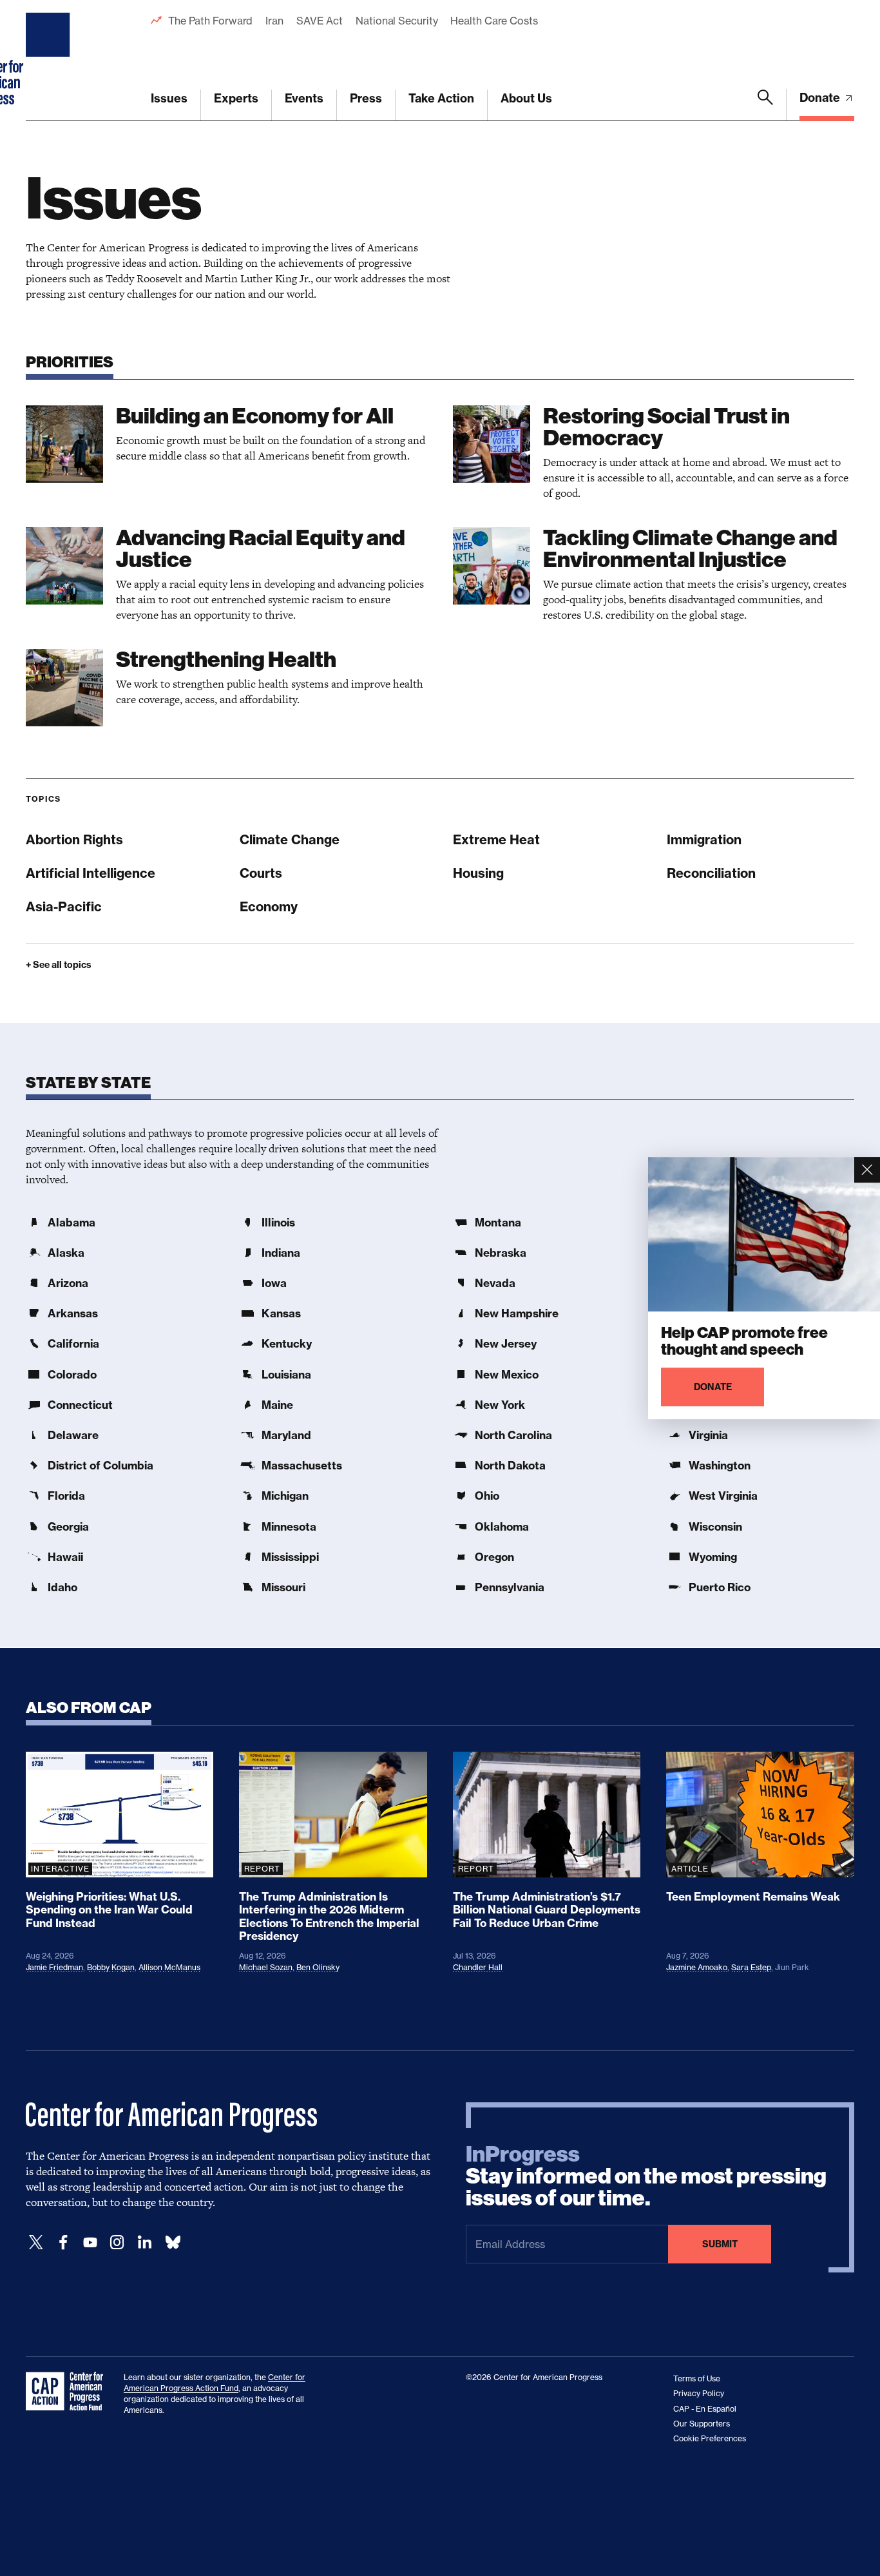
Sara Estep (751, 1967)
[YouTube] (90, 2242)
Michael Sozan (266, 1967)
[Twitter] (36, 2242)
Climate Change (290, 839)
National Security (397, 21)
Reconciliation (711, 873)
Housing (478, 873)
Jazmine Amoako (697, 1967)
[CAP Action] (68, 2392)
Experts (236, 98)
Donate (821, 98)
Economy (269, 906)
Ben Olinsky (318, 1967)
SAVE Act (320, 21)
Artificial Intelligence (91, 873)
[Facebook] (63, 2242)
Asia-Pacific (64, 906)
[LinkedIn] (144, 2242)
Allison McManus (169, 1967)
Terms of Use (697, 2378)
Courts (261, 873)
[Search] (765, 105)
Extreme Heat (496, 839)
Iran (274, 21)
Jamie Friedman (54, 1967)
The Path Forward (210, 21)
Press (366, 98)
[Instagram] (117, 2242)
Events (304, 98)
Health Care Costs (494, 21)
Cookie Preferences (710, 2438)
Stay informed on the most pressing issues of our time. (646, 2176)
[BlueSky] (173, 2242)
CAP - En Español (705, 2409)
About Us (526, 98)
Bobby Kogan (111, 1967)
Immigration (704, 839)
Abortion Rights (74, 839)
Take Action (441, 98)
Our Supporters (702, 2424)
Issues (169, 98)
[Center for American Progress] (50, 61)
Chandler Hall (478, 1967)
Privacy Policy (699, 2393)
